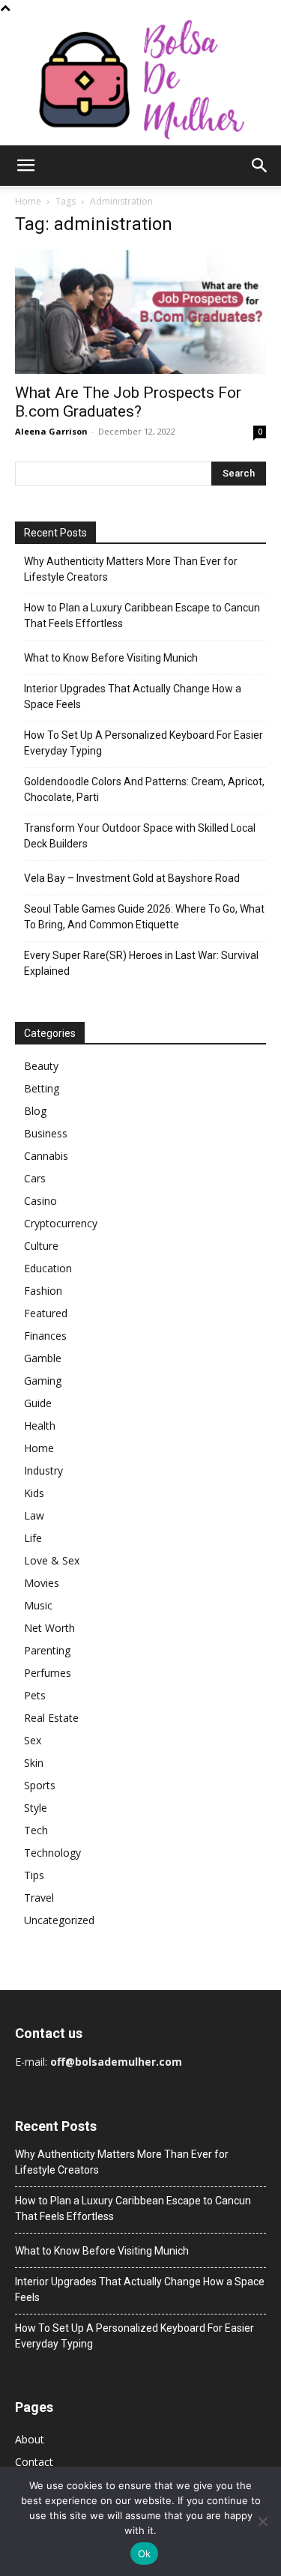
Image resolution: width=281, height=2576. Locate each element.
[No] (262, 2521)
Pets (35, 1695)
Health (40, 1425)
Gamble (43, 1358)
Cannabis (46, 1156)
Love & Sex (52, 1560)
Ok (145, 2554)
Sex (33, 1740)
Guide (38, 1403)
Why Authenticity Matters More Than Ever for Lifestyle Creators (131, 569)
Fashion (43, 1291)
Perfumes (48, 1673)
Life (33, 1538)
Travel (39, 1898)
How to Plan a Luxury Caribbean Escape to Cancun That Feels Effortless (142, 616)
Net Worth (49, 1628)
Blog (35, 1111)
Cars (35, 1178)
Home (28, 201)
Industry (43, 1470)
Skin (34, 1763)
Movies (42, 1583)
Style (36, 1808)
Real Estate (51, 1718)
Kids (34, 1493)
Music (38, 1605)
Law (34, 1515)
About (30, 2439)
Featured (46, 1313)
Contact (34, 2462)
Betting (42, 1088)
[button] (25, 166)
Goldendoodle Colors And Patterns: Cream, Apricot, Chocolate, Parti (144, 789)
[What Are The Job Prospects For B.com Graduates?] (140, 312)
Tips (34, 1875)
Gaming (43, 1381)
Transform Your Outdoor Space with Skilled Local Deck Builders (140, 836)
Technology (52, 1853)
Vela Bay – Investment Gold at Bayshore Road (132, 878)
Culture (41, 1246)
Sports (40, 1785)
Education (48, 1268)
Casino (40, 1201)
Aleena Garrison (51, 431)
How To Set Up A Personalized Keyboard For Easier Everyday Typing (143, 743)
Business (46, 1133)
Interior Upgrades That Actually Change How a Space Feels (133, 696)
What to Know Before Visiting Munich (111, 658)
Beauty (41, 1066)
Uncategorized (59, 1920)
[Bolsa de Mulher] (140, 81)
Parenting (47, 1650)
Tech (36, 1830)
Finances (45, 1336)
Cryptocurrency (61, 1223)
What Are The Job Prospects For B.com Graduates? (128, 402)
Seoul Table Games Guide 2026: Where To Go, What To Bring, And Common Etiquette (144, 917)
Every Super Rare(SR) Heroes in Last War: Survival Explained (141, 963)
